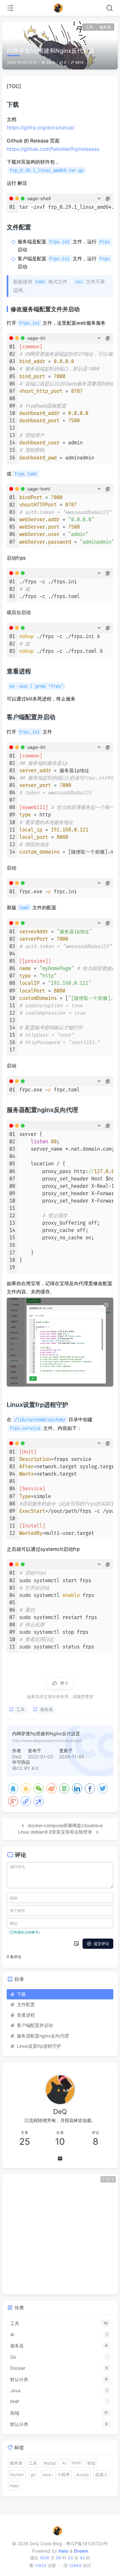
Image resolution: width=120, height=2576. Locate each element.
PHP (76, 2463)
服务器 (105, 27)
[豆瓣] (64, 1788)
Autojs (83, 2475)
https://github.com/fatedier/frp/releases (53, 149)
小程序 (64, 2475)
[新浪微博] (52, 1788)
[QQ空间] (26, 1788)
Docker (17, 2475)
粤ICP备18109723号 (87, 2544)
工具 (89, 27)
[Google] (13, 1801)
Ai (64, 2463)
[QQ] (13, 1788)
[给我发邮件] (60, 2159)
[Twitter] (103, 1788)
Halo (14, 2486)
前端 (91, 2463)
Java (46, 2475)
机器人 (102, 2475)
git (33, 2475)
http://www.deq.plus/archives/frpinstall (47, 1741)
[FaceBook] (90, 1788)
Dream (81, 2551)
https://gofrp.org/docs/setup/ (40, 128)
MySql (50, 2463)
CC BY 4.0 (28, 1768)
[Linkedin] (77, 1788)
